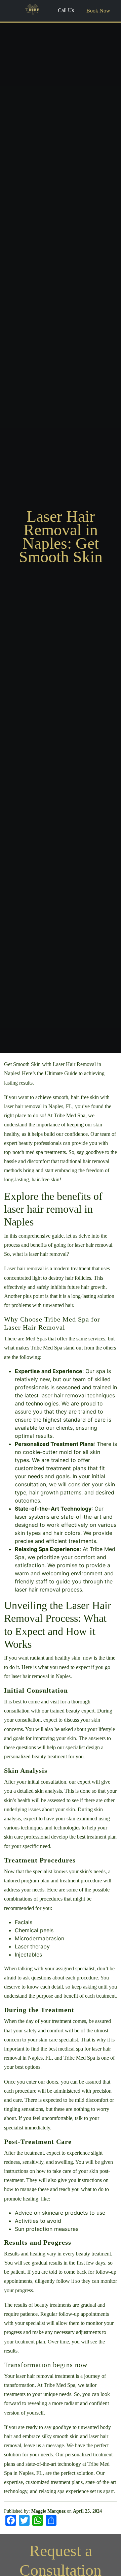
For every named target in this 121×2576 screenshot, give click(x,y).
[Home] (32, 10)
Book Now (98, 11)
